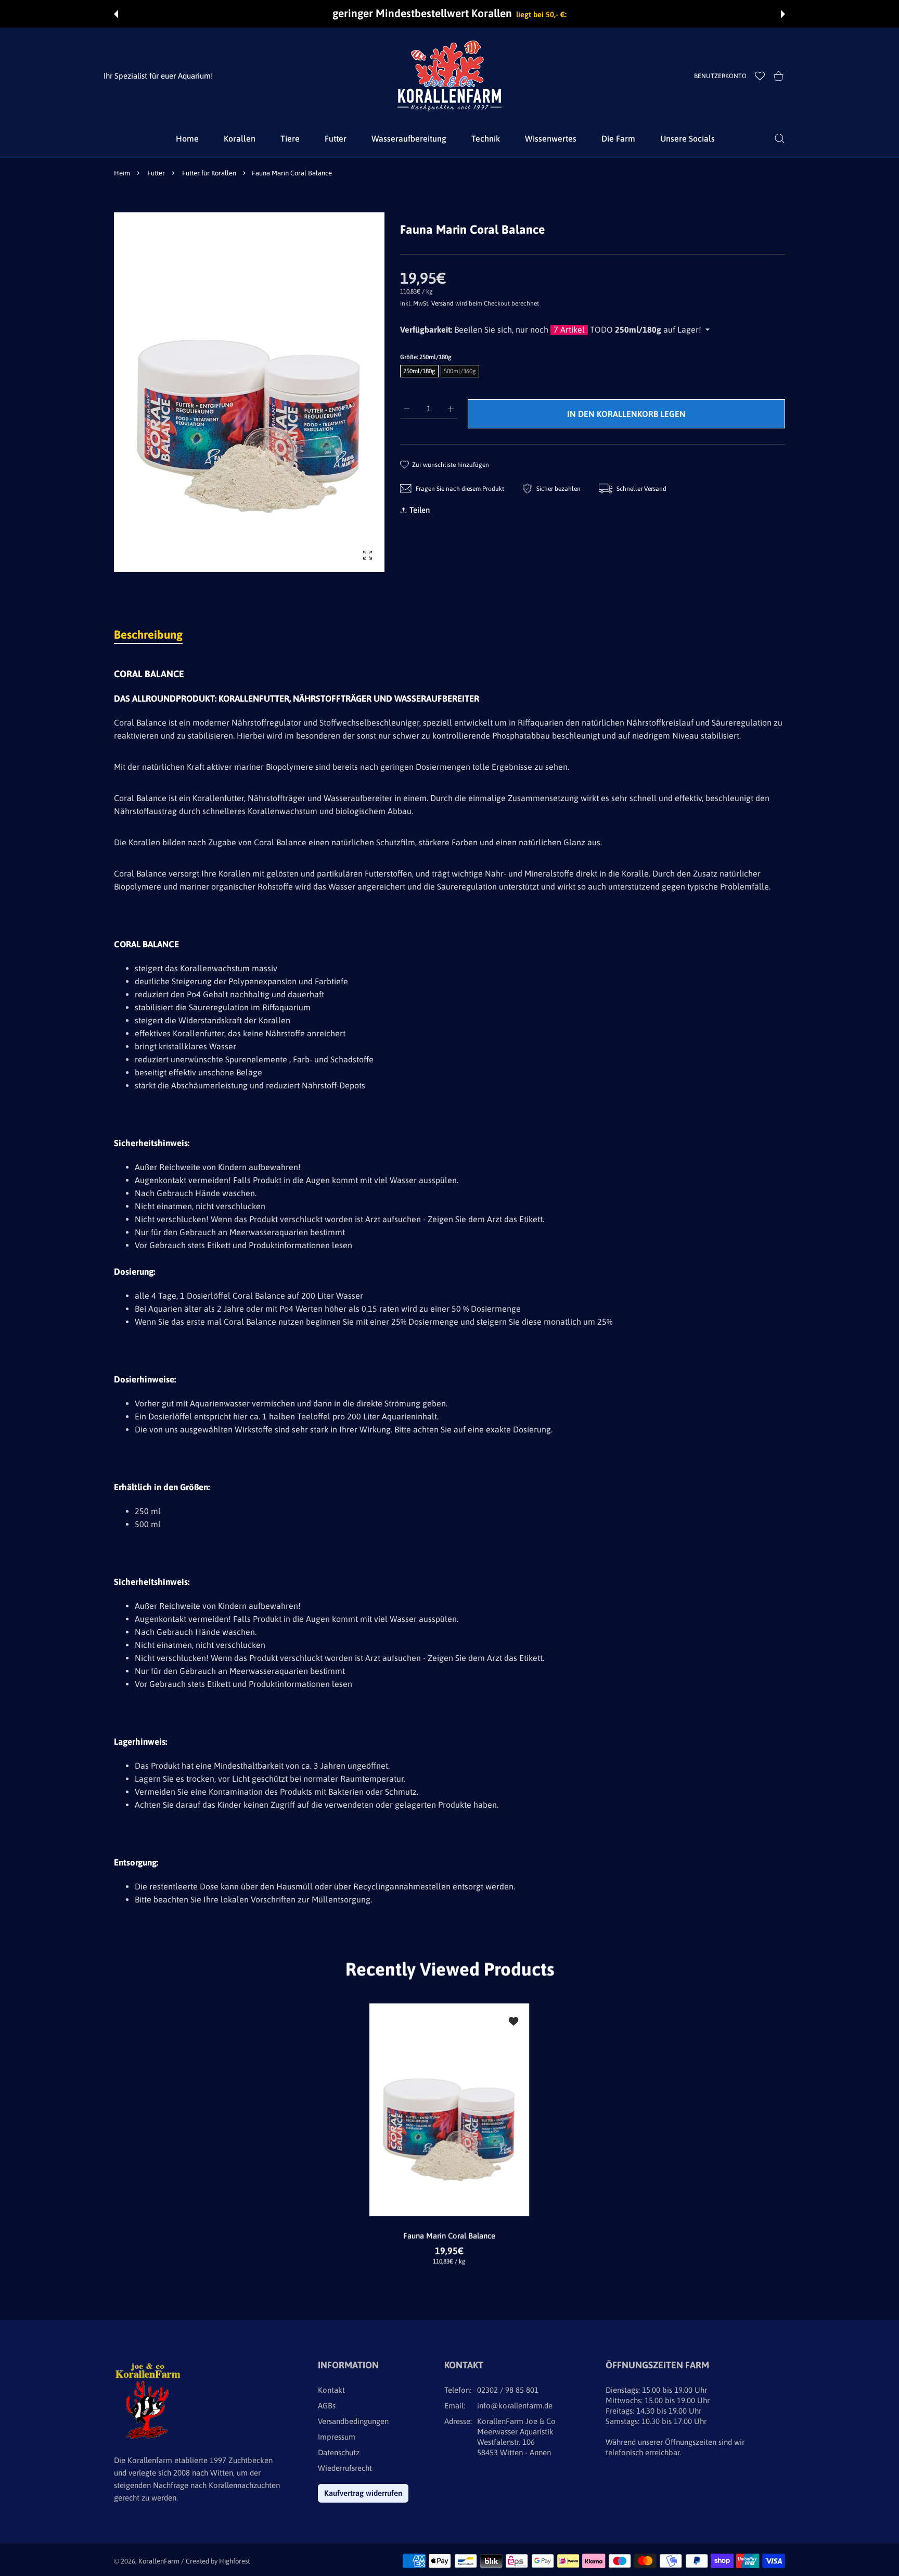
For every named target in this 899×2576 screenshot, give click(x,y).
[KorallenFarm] (449, 76)
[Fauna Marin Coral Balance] (449, 2110)
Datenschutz (339, 2452)
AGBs (327, 2406)
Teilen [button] (420, 510)
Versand (442, 303)
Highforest (234, 2561)
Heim (122, 173)
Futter (156, 173)
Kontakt (331, 2390)
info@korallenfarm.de (515, 2406)
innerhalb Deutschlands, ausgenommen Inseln (523, 14)
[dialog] (780, 138)
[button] (116, 14)
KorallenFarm (160, 2561)
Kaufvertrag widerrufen (363, 2493)
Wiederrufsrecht (345, 2468)
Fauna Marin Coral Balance (450, 2236)
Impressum (337, 2437)
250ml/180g (419, 371)
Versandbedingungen (353, 2421)
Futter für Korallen (209, 173)
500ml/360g (460, 371)
